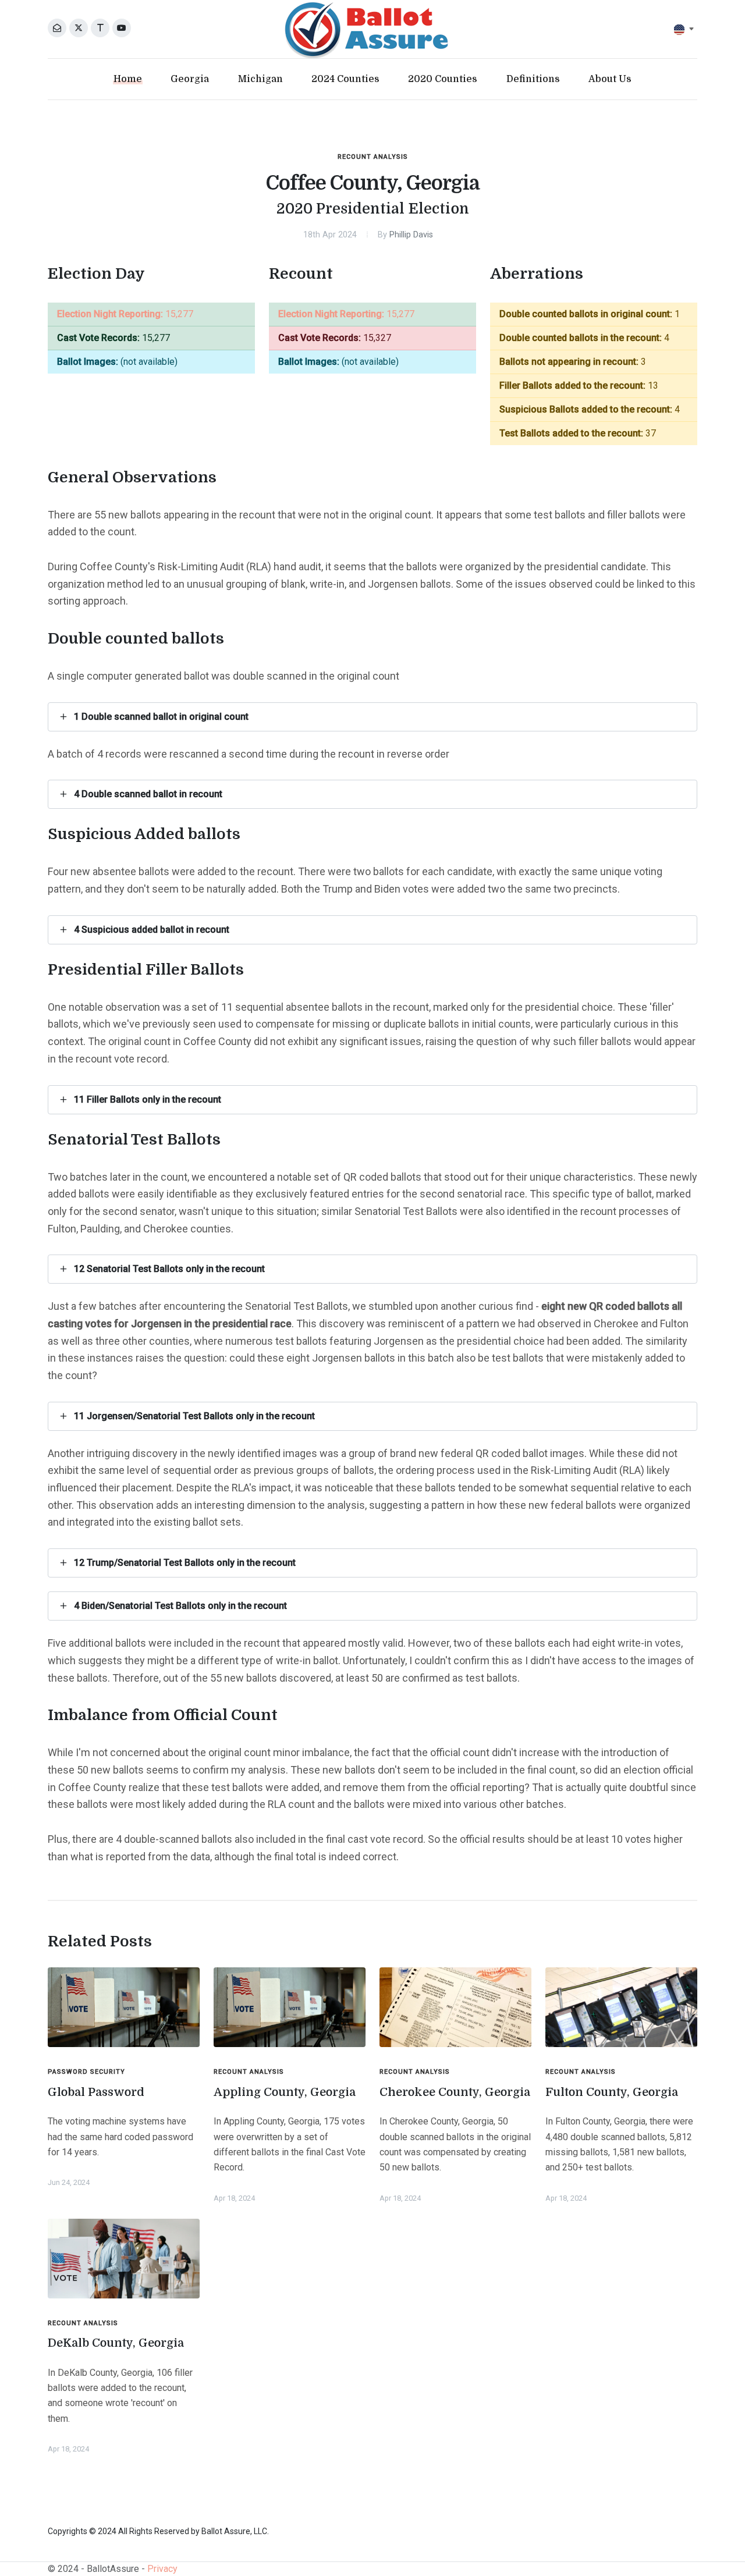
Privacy (162, 2569)
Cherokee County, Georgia (455, 2092)
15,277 (125, 314)
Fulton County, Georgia (612, 2092)
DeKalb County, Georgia (116, 2343)
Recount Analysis (373, 157)
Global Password (96, 2092)
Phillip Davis (411, 235)
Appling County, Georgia (285, 2092)
